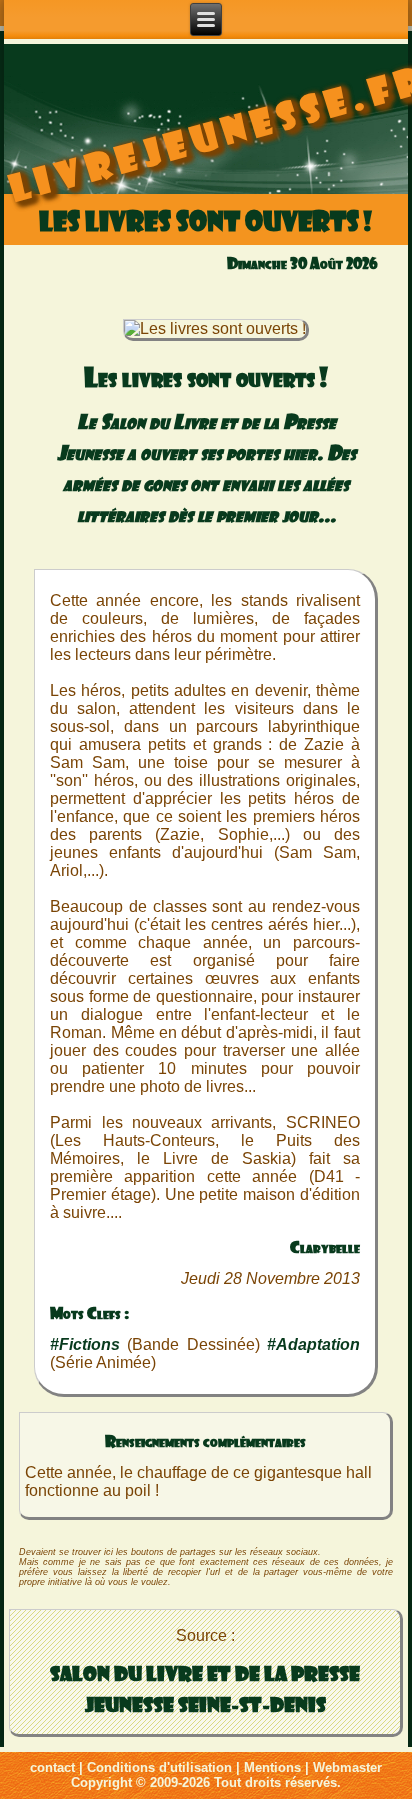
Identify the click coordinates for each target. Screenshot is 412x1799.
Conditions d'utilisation (159, 1767)
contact (52, 1767)
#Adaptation (313, 1344)
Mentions (272, 1767)
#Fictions (85, 1344)
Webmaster (347, 1767)
